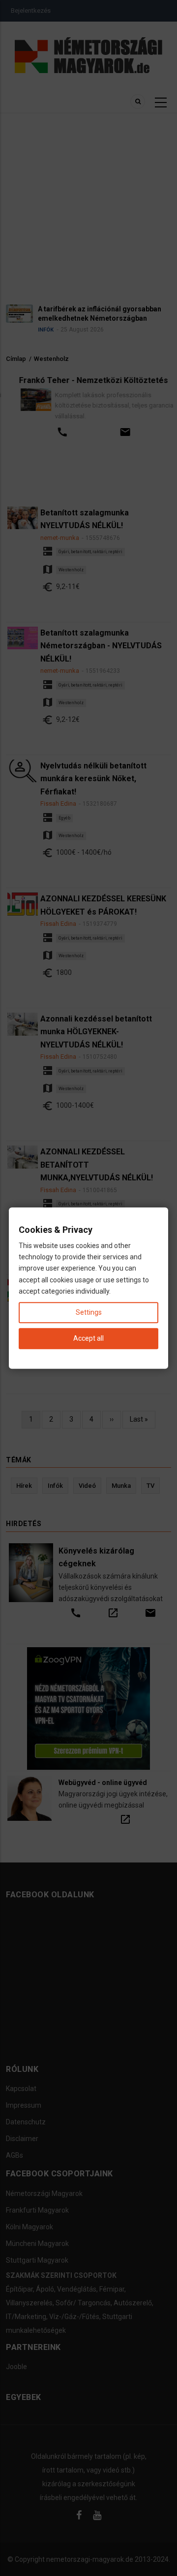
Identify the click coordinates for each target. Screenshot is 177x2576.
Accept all (88, 1338)
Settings (89, 1312)
